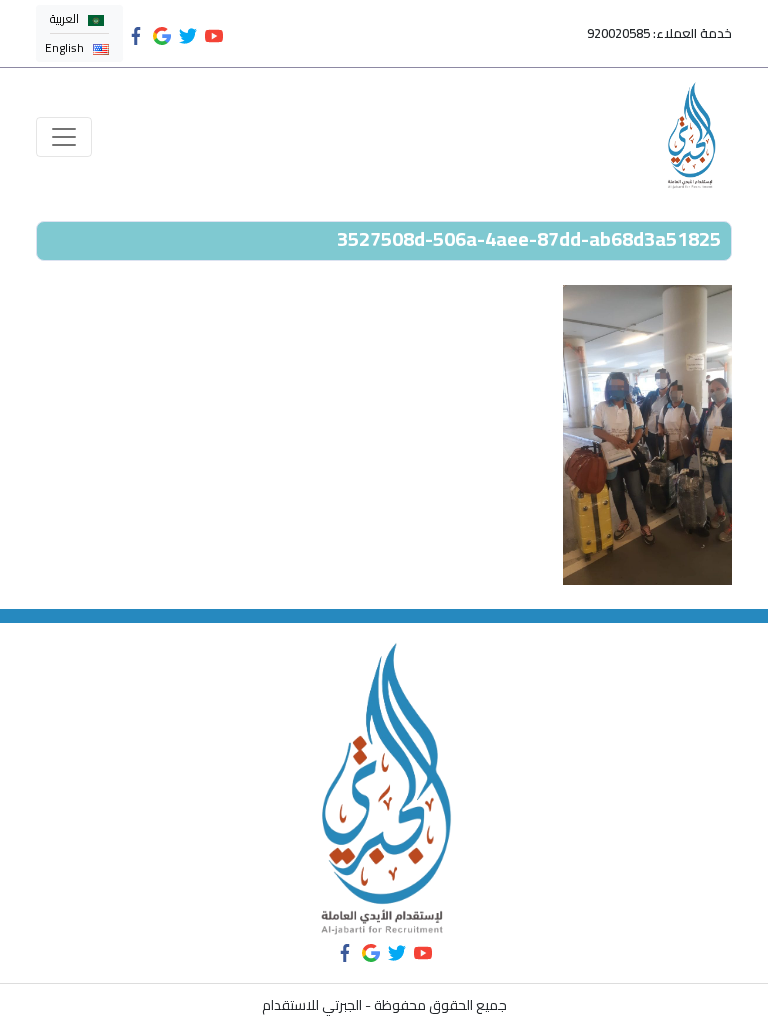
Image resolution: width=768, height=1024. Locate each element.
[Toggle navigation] (64, 137)
